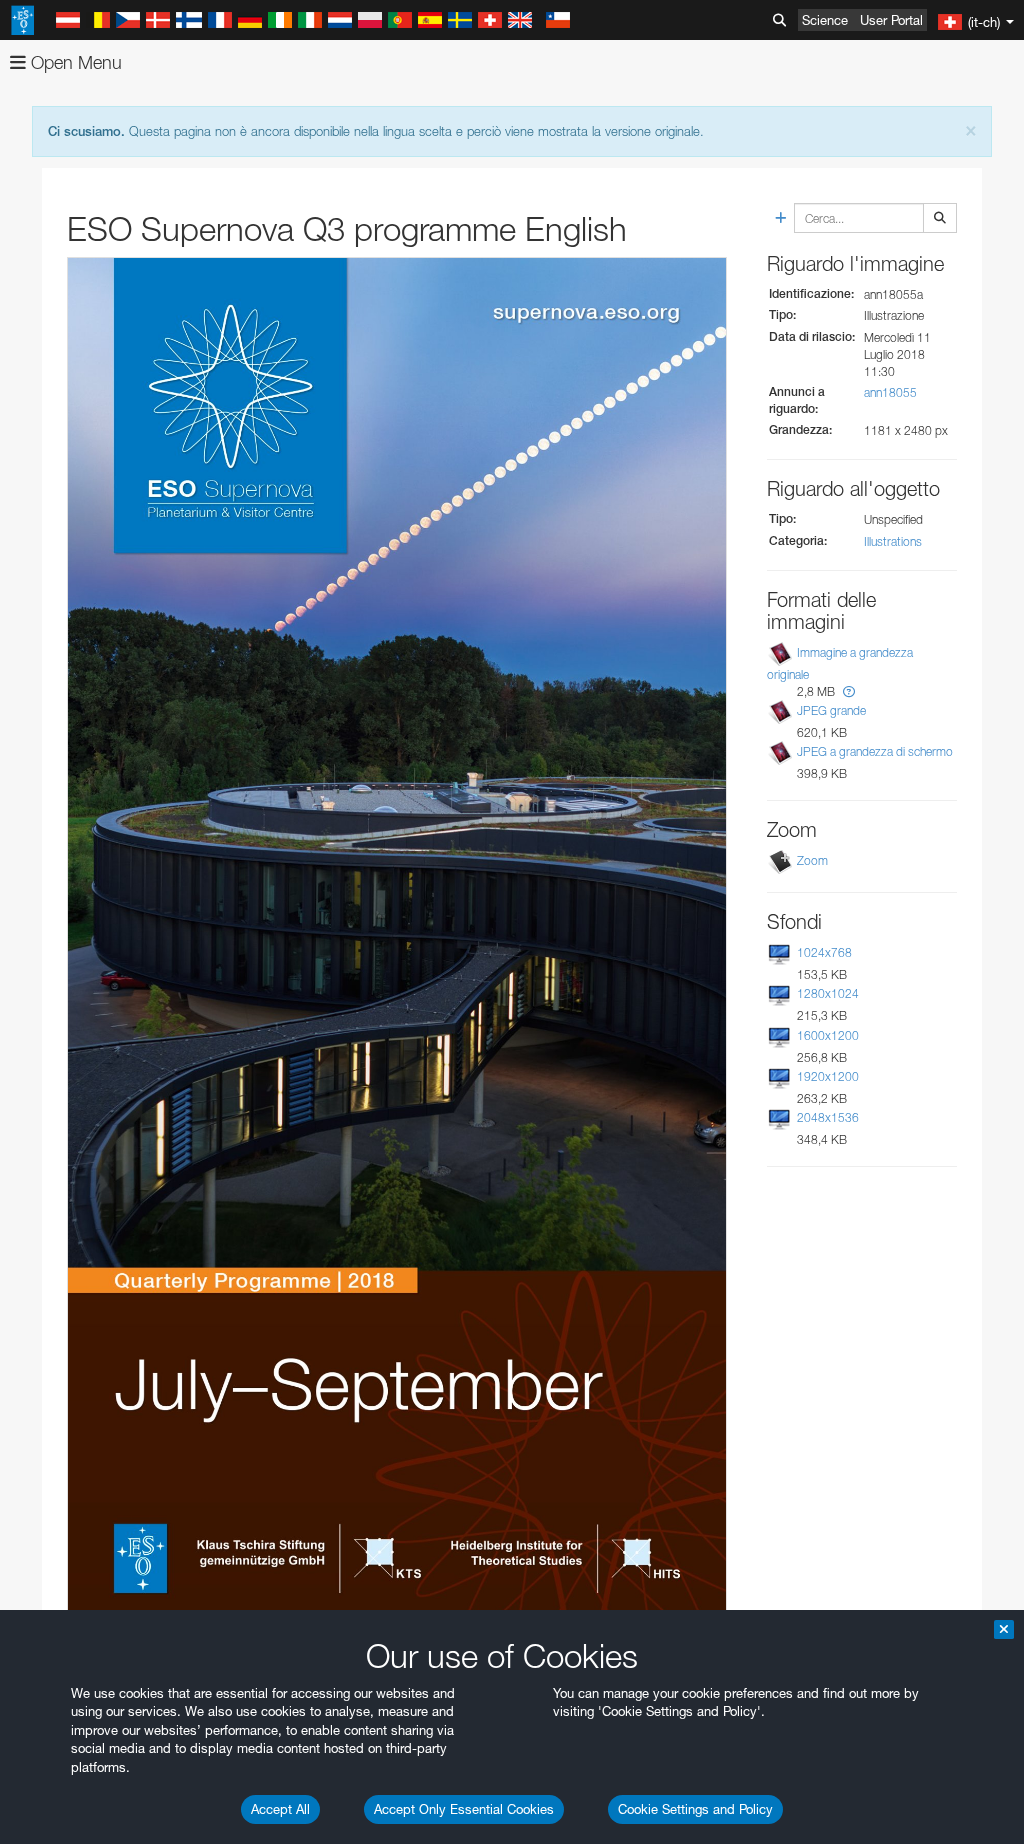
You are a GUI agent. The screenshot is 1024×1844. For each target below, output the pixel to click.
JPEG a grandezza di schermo (875, 751)
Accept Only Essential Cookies (464, 1809)
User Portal (891, 20)
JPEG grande (831, 710)
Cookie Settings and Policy (695, 1809)
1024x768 (824, 952)
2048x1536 (828, 1117)
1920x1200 (828, 1076)
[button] (849, 691)
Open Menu (74, 62)
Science (825, 20)
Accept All (280, 1809)
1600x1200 (828, 1035)
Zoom (812, 860)
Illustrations (893, 541)
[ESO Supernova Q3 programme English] (397, 949)
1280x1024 (828, 993)
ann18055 (890, 392)
